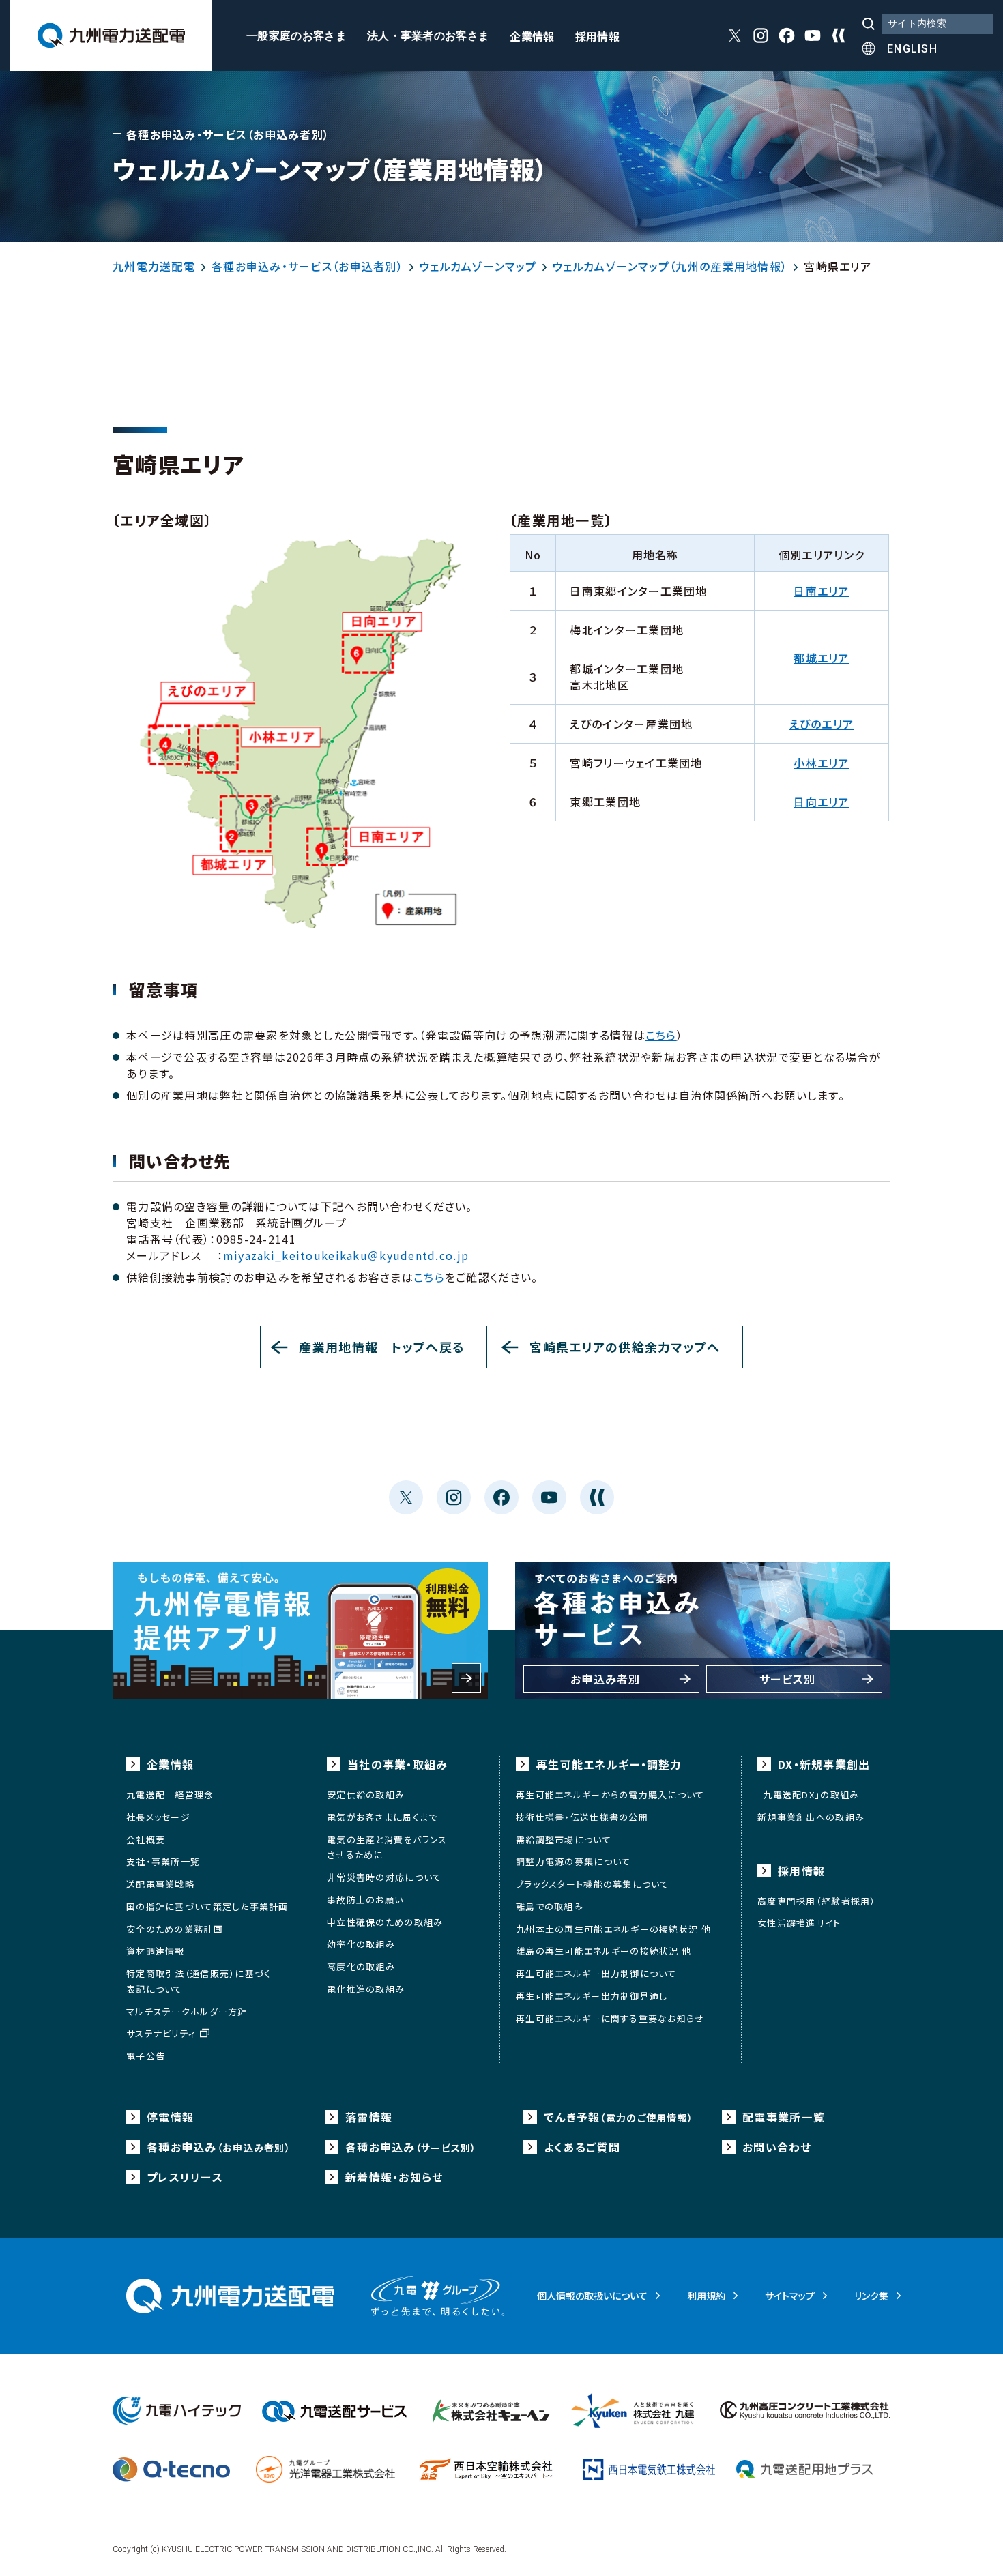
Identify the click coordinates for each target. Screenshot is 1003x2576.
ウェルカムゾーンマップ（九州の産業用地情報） (670, 266)
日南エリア (821, 591)
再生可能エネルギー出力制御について (596, 1973)
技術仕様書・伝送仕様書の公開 (582, 1817)
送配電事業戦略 (160, 1884)
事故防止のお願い (365, 1900)
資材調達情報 (156, 1951)
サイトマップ (790, 2296)
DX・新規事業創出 (824, 1764)
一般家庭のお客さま (296, 36)
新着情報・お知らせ (394, 2177)
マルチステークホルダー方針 (187, 2011)
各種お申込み (219, 2147)
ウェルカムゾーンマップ (478, 266)
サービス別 (787, 1679)
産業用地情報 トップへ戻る (382, 1347)
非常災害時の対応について (384, 1877)
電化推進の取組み (366, 1989)
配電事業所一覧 (784, 2117)
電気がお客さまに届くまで (382, 1817)
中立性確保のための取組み (385, 1922)
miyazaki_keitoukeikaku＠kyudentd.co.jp (346, 1255)
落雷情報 (369, 2117)
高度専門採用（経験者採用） (817, 1901)
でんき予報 (619, 2117)
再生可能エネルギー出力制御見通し (592, 1996)
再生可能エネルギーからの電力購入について (610, 1795)
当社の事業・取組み (398, 1764)
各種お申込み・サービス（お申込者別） (307, 266)
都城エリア (821, 658)
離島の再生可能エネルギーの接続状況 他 (604, 1951)
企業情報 (532, 38)
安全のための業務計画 (175, 1929)
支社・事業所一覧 (163, 1861)
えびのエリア (822, 724)
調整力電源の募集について (573, 1861)
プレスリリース (185, 2177)
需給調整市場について (564, 1840)
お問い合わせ (777, 2147)
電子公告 (146, 2056)
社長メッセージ (158, 1817)
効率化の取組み (361, 1944)
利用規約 (706, 2296)
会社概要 (146, 1840)
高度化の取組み (361, 1966)
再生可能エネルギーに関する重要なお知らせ (610, 2018)
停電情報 (170, 2117)
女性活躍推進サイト (799, 1923)
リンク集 (871, 2296)
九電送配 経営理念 (170, 1795)
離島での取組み (550, 1906)
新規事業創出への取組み (811, 1817)
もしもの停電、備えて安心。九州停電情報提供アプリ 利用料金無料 (300, 1631)
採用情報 (597, 38)
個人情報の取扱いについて (592, 2296)
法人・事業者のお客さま (428, 36)
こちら (661, 1035)
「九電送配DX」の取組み (808, 1795)
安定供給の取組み (366, 1795)
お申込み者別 (606, 1679)
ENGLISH (912, 49)
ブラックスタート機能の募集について (593, 1884)
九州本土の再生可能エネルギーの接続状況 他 (613, 1929)
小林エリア (821, 763)
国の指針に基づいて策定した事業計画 (207, 1906)
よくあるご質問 (582, 2147)
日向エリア (821, 802)
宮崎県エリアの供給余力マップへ (625, 1347)
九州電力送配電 (154, 266)
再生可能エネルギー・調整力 (609, 1764)
